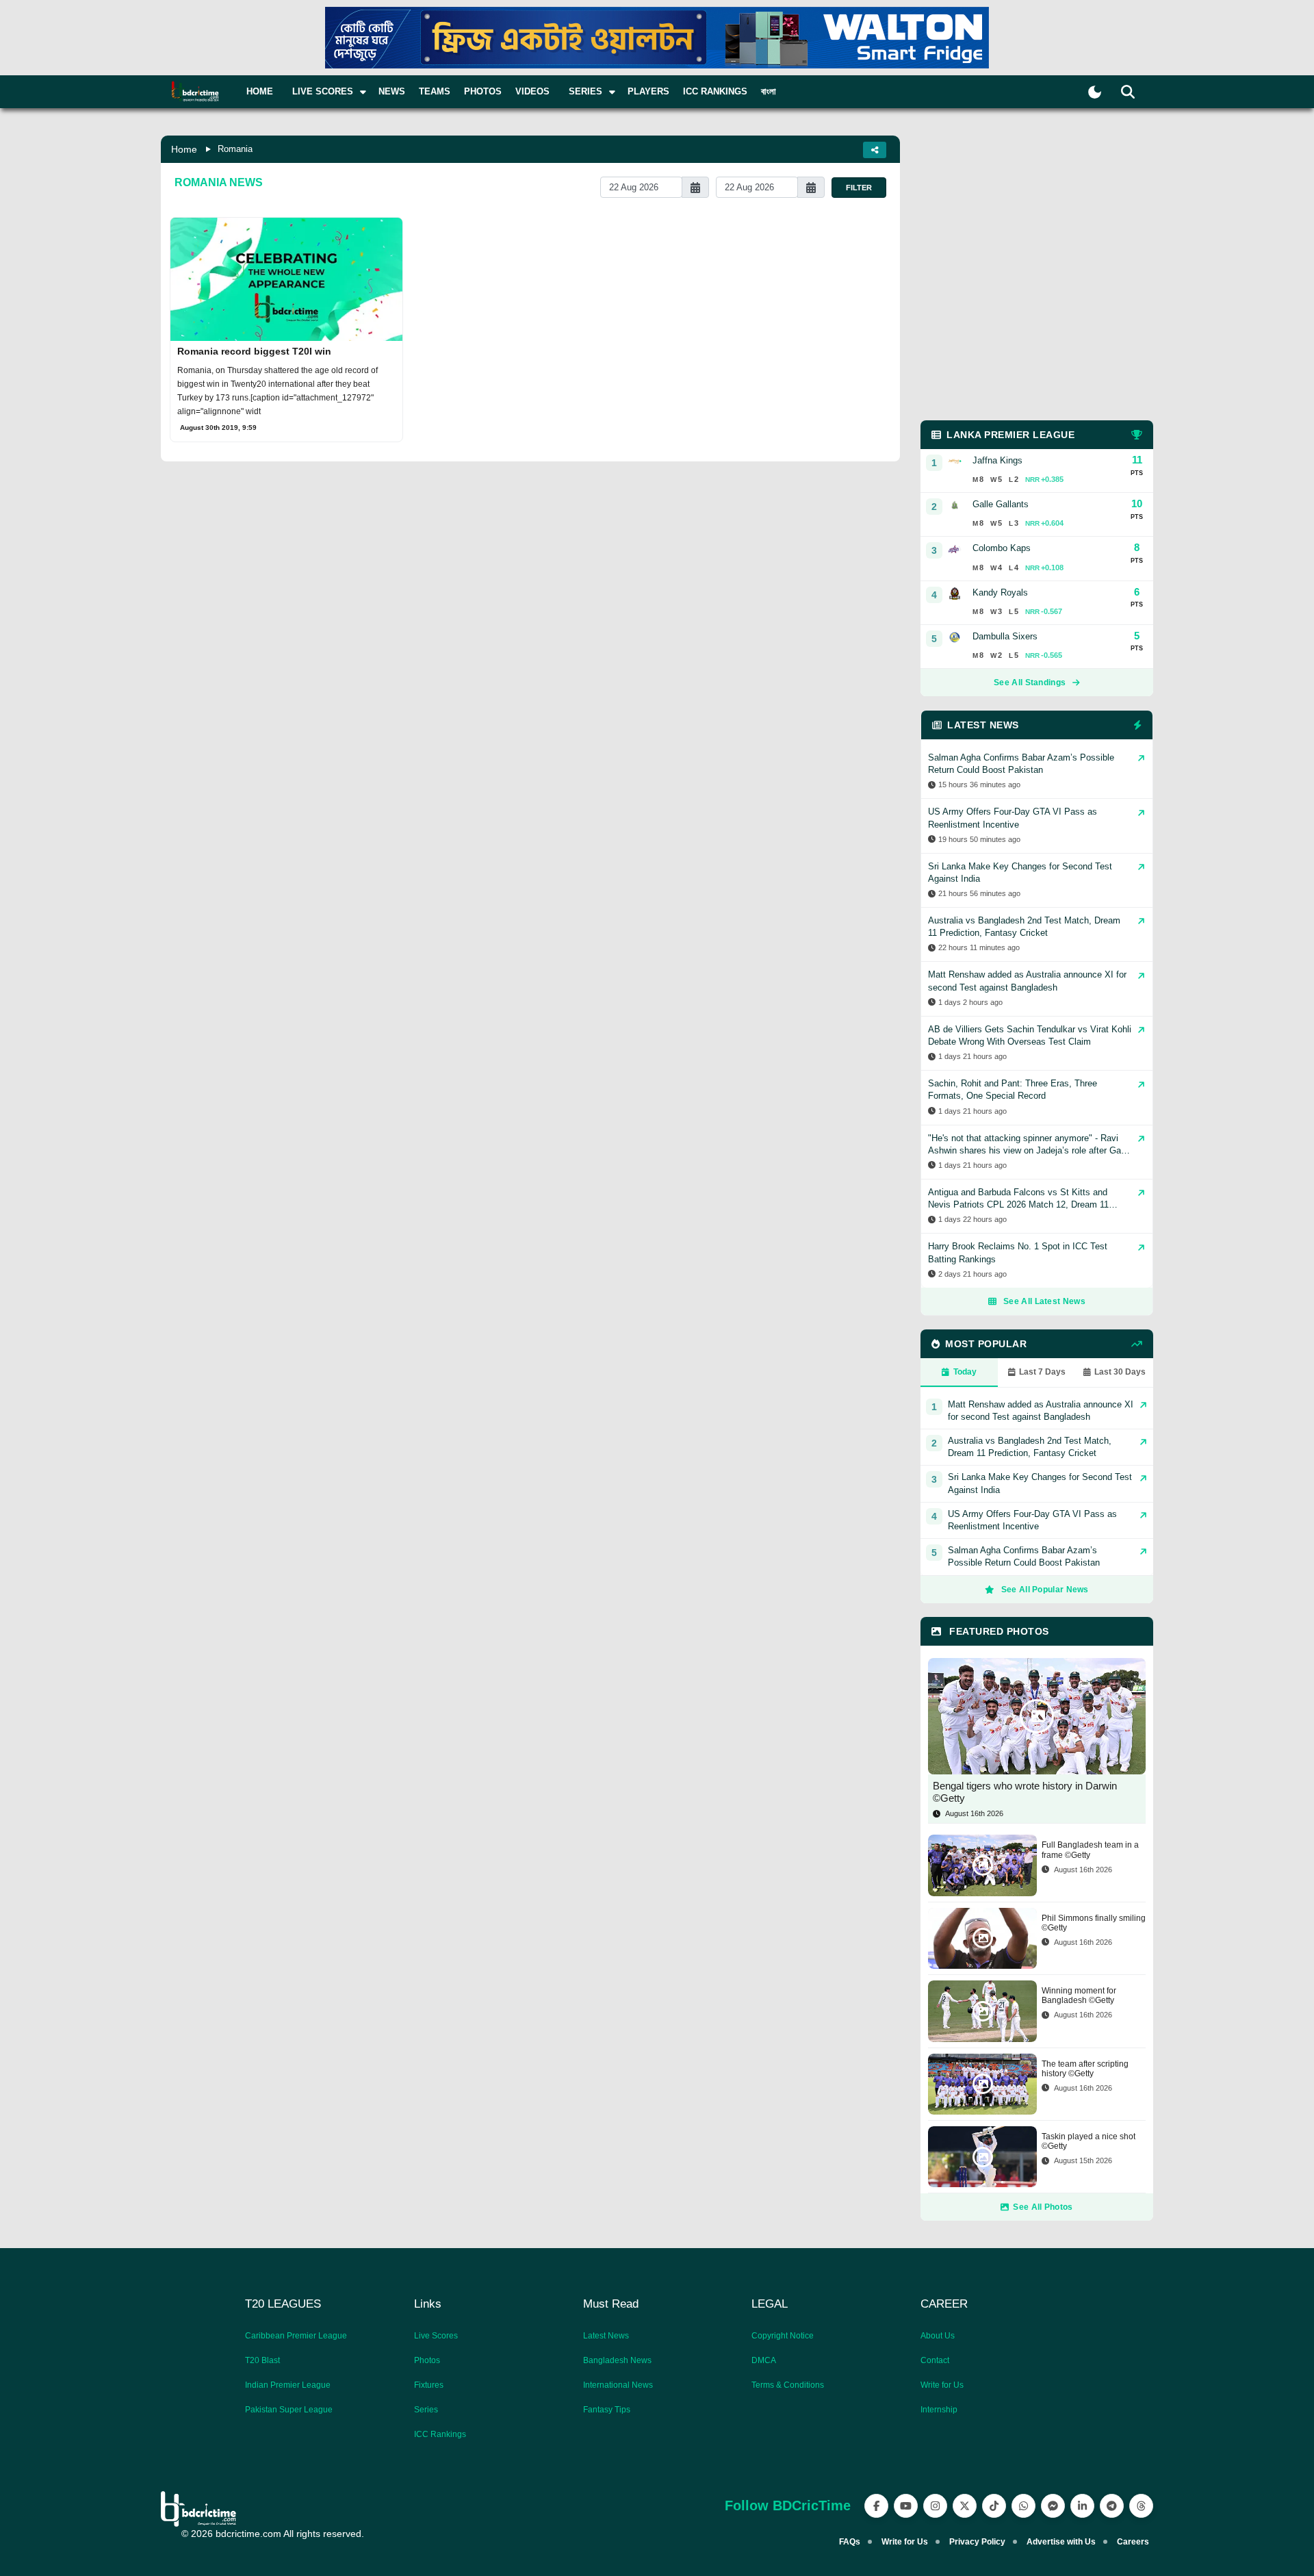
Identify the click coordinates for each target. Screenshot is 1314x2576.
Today (965, 1372)
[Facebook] (876, 2506)
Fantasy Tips (607, 2410)
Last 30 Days (1120, 1372)
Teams (435, 91)
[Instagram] (935, 2506)
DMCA (764, 2360)
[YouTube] (906, 2506)
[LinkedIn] (1082, 2506)
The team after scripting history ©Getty (1085, 2069)
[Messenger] (1053, 2506)
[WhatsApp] (1023, 2506)
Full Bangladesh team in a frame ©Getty (1090, 1850)
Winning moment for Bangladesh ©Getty (1079, 1995)
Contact (935, 2360)
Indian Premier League (288, 2385)
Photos (483, 91)
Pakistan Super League (289, 2410)
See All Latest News (1044, 1301)
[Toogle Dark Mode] (1095, 92)
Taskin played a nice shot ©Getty (1088, 2141)
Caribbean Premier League (296, 2336)
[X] (965, 2506)
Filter (859, 188)
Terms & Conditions (788, 2385)
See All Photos (1043, 2207)
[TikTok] (994, 2506)
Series (426, 2410)
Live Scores (436, 2336)
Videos (532, 91)
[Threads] (1141, 2506)
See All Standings (1030, 683)
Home (260, 91)
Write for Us (942, 2385)
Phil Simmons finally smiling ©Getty (1094, 1923)
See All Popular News (1045, 1590)
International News (618, 2385)
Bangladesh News (617, 2360)
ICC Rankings (715, 91)
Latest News (606, 2336)
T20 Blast (262, 2360)
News (392, 91)
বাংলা (769, 91)
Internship (939, 2410)
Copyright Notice (783, 2336)
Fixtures (429, 2385)
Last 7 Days (1042, 1372)
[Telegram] (1112, 2506)
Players (648, 91)
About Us (938, 2336)
